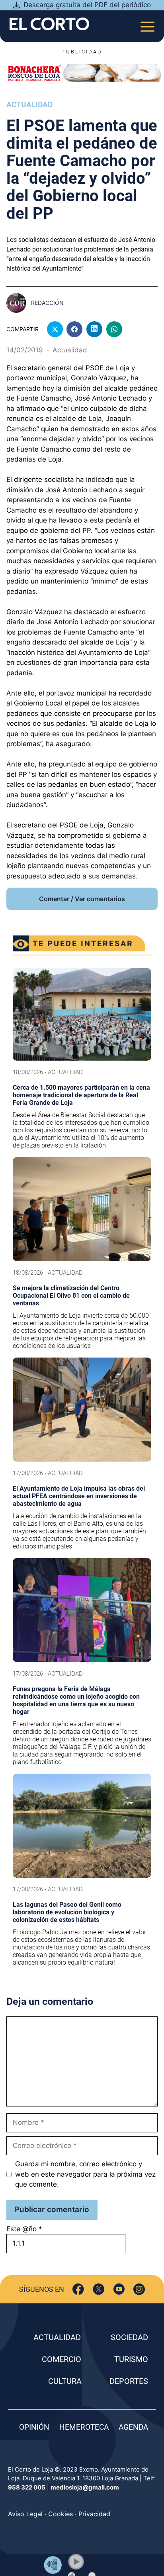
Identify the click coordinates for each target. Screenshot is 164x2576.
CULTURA (65, 2381)
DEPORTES (129, 2381)
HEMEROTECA (84, 2427)
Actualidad (29, 105)
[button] (76, 2562)
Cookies (61, 2514)
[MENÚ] (147, 24)
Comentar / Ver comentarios (82, 899)
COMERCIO (61, 2359)
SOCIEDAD (129, 2337)
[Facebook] (78, 2289)
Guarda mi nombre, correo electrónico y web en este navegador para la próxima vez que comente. (85, 2174)
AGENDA (133, 2427)
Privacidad (94, 2514)
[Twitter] (99, 2289)
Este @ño (24, 2229)
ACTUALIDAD (57, 2337)
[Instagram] (139, 2289)
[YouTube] (119, 2289)
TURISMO (131, 2359)
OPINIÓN (34, 2427)
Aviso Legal (25, 2514)
